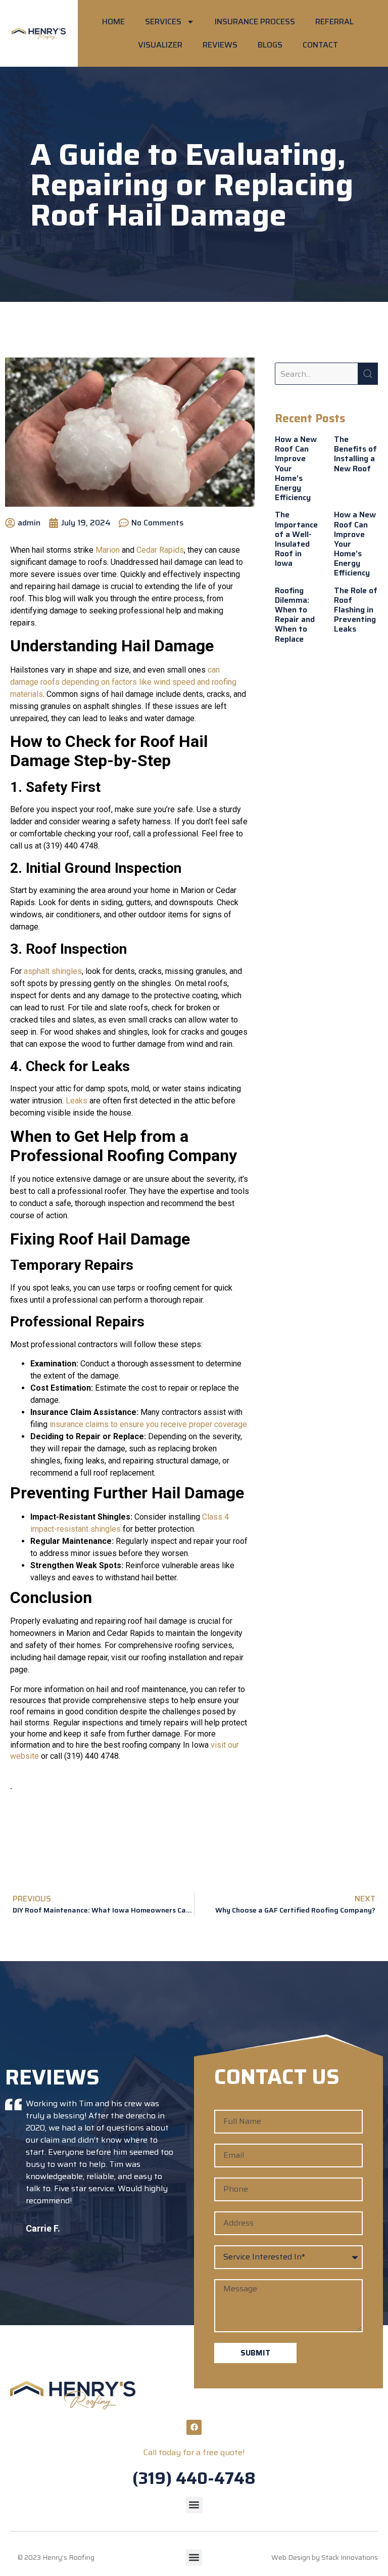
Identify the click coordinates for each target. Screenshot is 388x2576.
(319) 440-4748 (194, 2478)
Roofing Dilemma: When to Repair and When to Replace (295, 615)
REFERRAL (334, 21)
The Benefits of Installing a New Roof (355, 454)
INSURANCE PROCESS (255, 21)
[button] (194, 2505)
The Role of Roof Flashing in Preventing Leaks (356, 610)
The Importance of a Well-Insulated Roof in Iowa (296, 539)
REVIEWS (220, 45)
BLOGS (270, 45)
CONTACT (320, 45)
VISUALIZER (160, 45)
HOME (113, 21)
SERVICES (163, 21)
